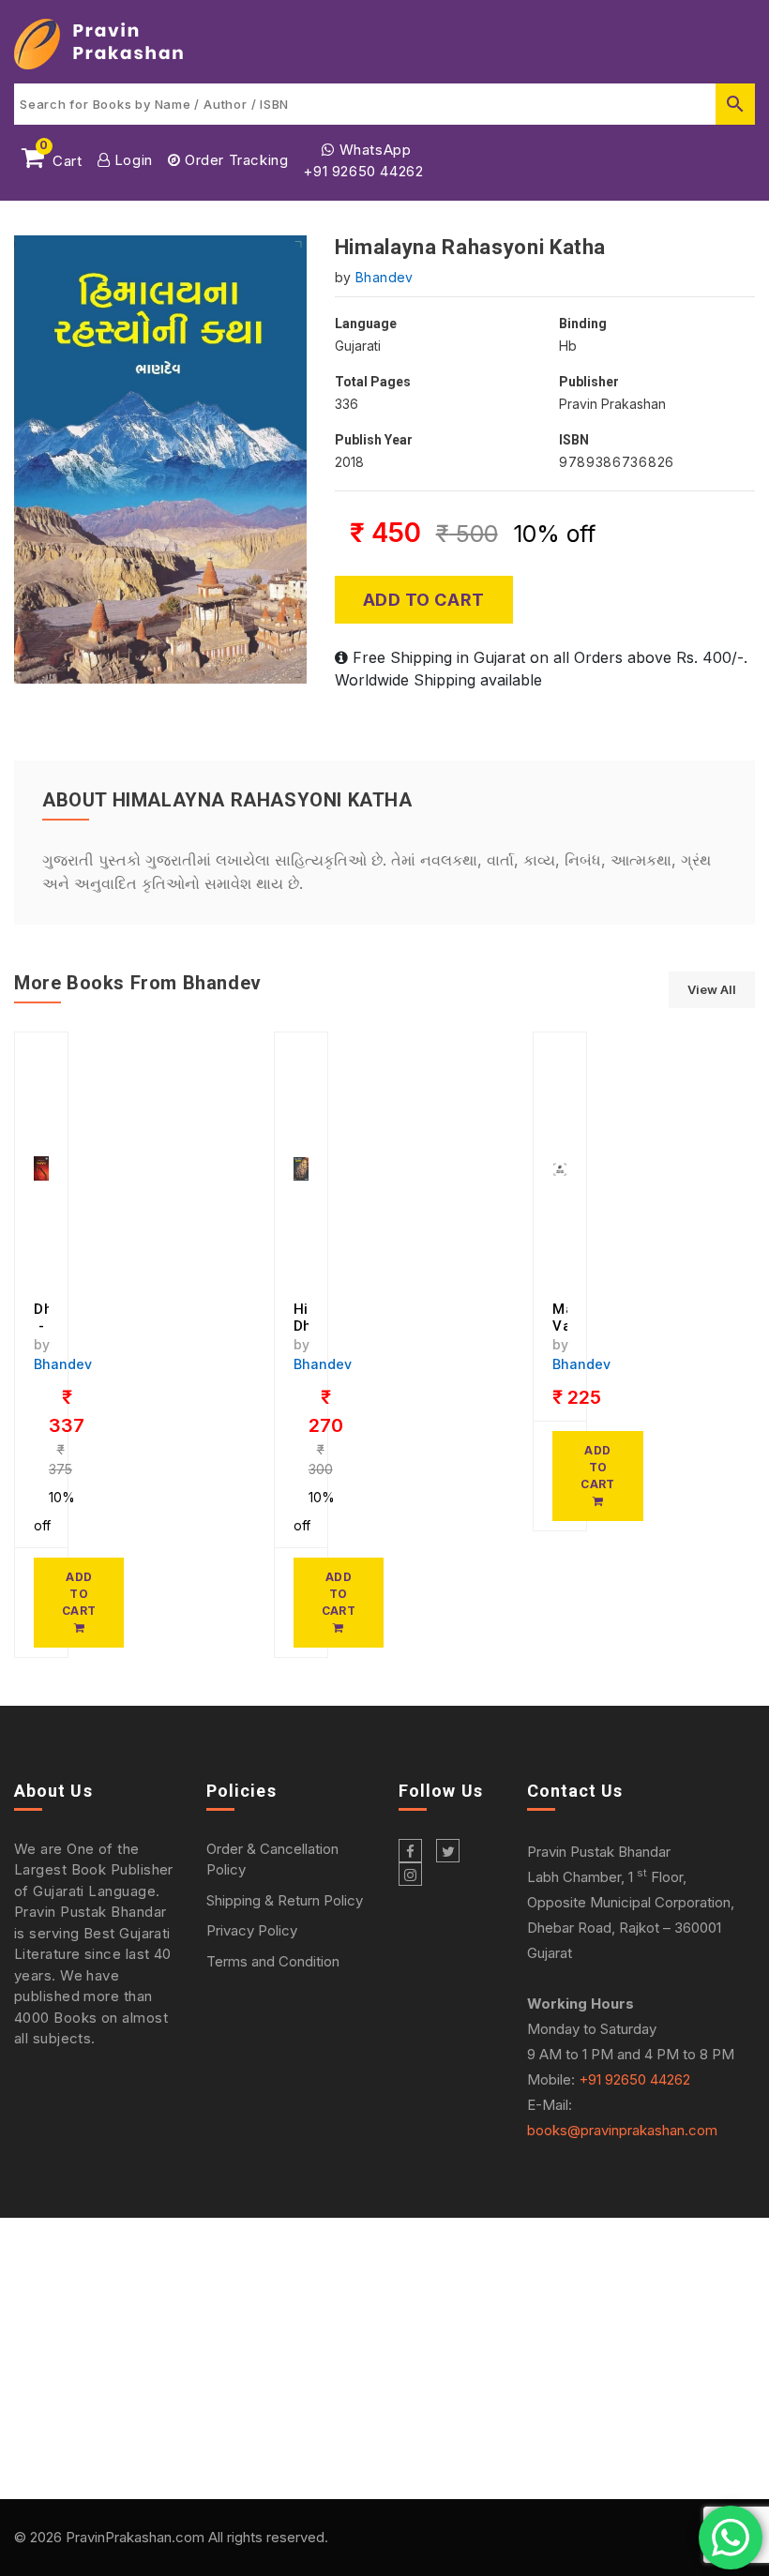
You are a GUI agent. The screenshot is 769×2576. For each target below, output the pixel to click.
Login (131, 160)
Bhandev (384, 277)
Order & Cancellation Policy (272, 1860)
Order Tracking (234, 160)
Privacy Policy (252, 1930)
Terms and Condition (273, 1961)
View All (712, 989)
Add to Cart (424, 600)
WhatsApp (373, 150)
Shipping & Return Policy (285, 1900)
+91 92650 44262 (363, 171)
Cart (61, 158)
